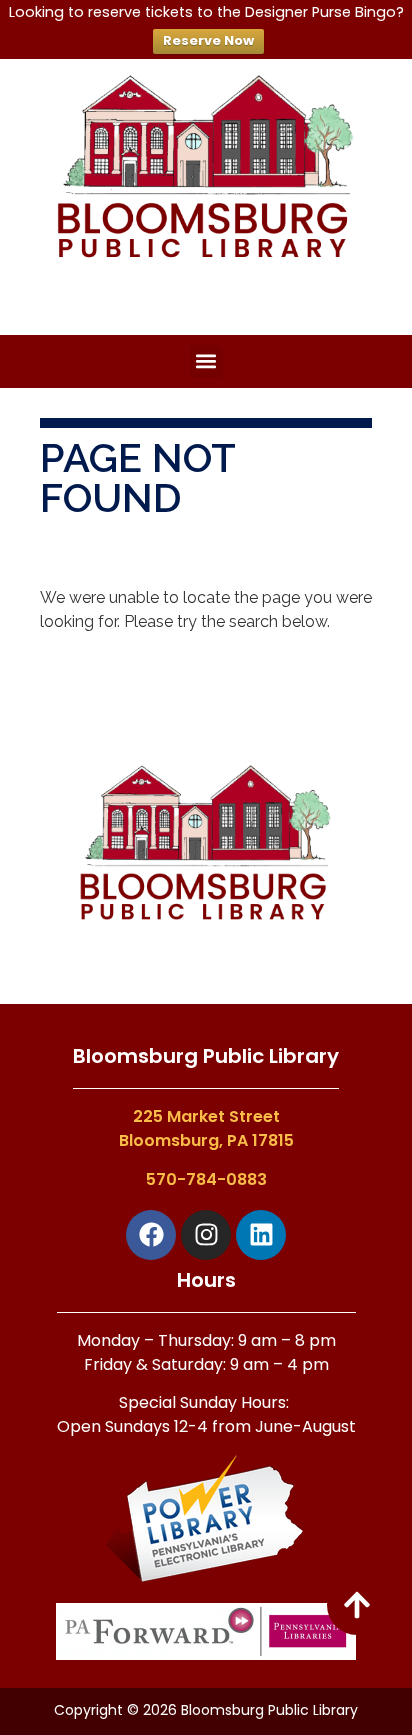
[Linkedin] (261, 1235)
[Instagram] (206, 1235)
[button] (206, 361)
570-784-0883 (206, 1179)
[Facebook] (151, 1235)
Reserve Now (208, 40)
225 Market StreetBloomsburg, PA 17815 (206, 1128)
